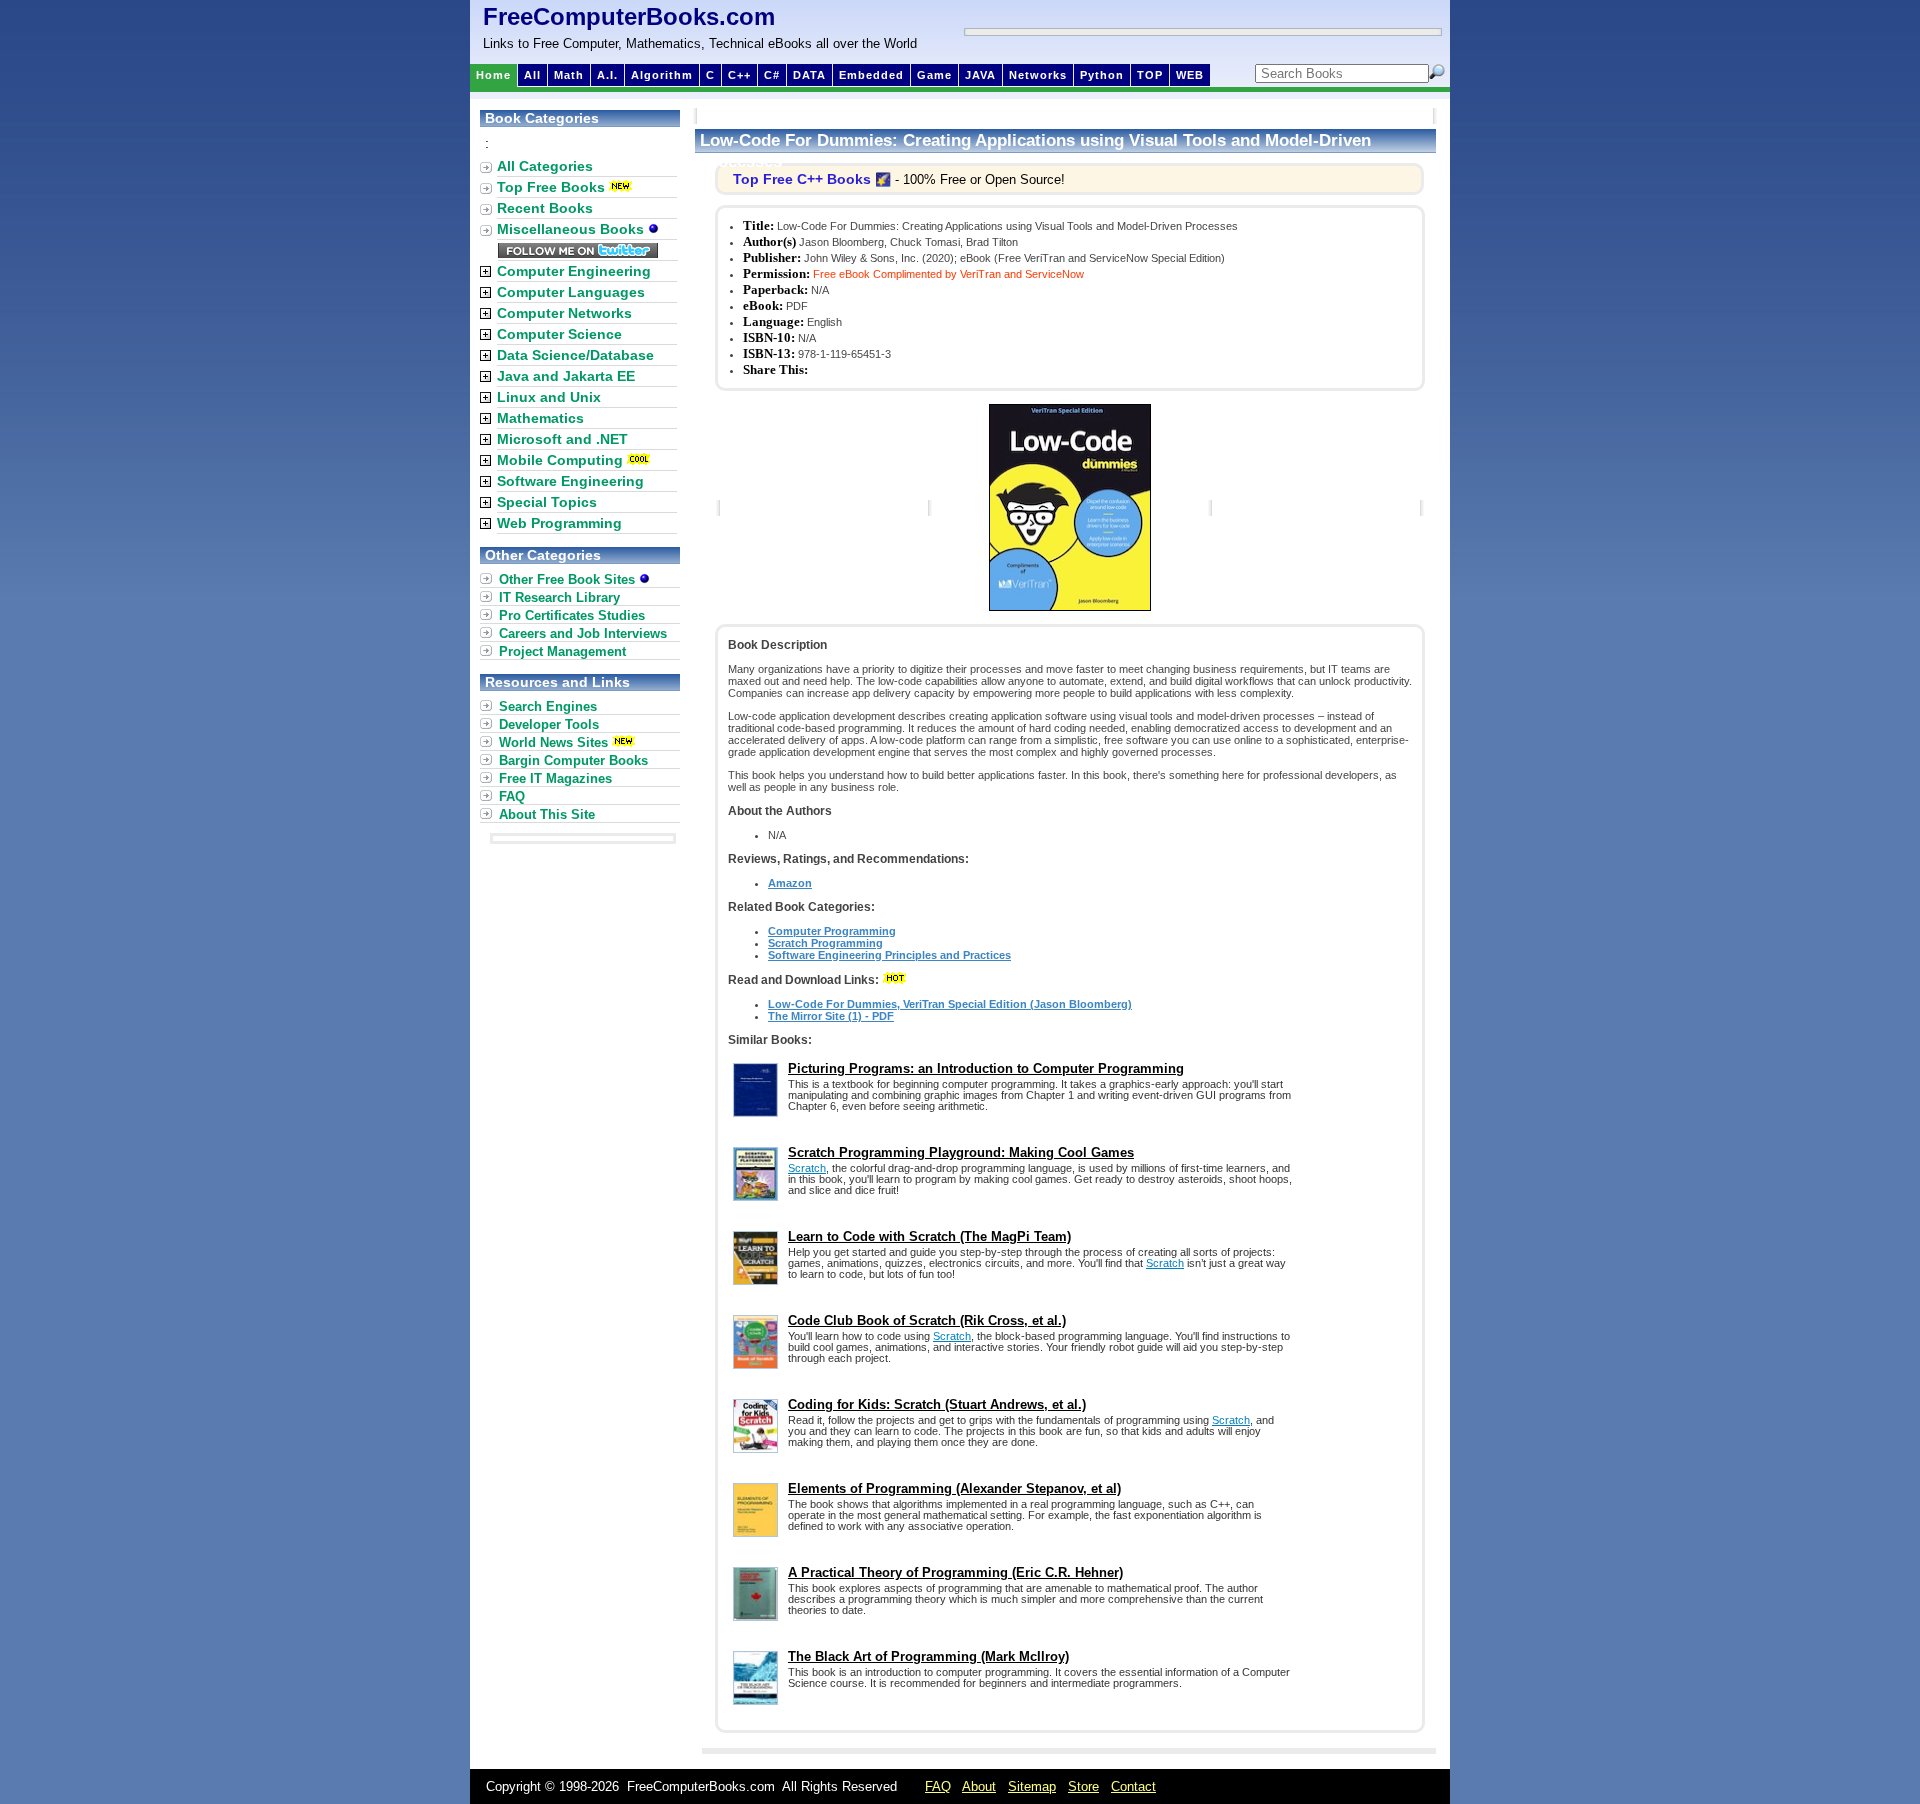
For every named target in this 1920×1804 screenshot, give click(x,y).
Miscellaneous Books (572, 229)
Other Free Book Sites (569, 579)
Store (1083, 1786)
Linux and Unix (549, 397)
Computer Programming (832, 931)
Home (493, 75)
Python (1102, 75)
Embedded (871, 75)
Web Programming (559, 523)
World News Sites (553, 742)
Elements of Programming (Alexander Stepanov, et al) (954, 1488)
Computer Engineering (574, 271)
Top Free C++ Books (802, 179)
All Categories (545, 166)
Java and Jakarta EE (566, 376)
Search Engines (548, 706)
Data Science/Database (575, 355)
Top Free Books (551, 187)
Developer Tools (549, 724)
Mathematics (540, 418)
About (979, 1786)
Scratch (807, 1168)
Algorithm (662, 75)
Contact (1133, 1786)
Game (934, 75)
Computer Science (559, 334)
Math (569, 75)
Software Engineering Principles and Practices (889, 955)
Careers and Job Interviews (583, 633)
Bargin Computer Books (573, 760)
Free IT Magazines (555, 778)
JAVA (980, 75)
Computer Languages (571, 292)
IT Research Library (559, 597)
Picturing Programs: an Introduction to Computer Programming (986, 1068)
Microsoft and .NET (562, 439)
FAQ (512, 796)
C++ (739, 75)
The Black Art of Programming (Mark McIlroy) (928, 1656)
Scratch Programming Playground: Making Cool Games (961, 1152)
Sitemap (1032, 1786)
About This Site (547, 814)
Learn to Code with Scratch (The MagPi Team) (929, 1236)
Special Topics (547, 502)
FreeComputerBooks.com (629, 16)
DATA (809, 75)
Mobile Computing (560, 460)
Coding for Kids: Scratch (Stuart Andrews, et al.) (937, 1404)
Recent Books (545, 208)
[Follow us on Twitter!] (578, 253)
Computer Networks (564, 313)
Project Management (562, 651)
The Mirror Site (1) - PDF (831, 1016)
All (532, 75)
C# (772, 75)
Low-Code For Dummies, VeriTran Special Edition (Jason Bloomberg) (950, 1004)
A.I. (607, 75)
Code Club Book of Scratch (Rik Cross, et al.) (927, 1320)
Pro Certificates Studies (572, 615)
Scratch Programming (825, 943)
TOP (1150, 75)
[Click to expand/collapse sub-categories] (485, 271)
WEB (1190, 75)
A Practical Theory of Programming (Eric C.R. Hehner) (955, 1572)
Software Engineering (570, 481)
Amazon (790, 883)
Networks (1038, 75)
